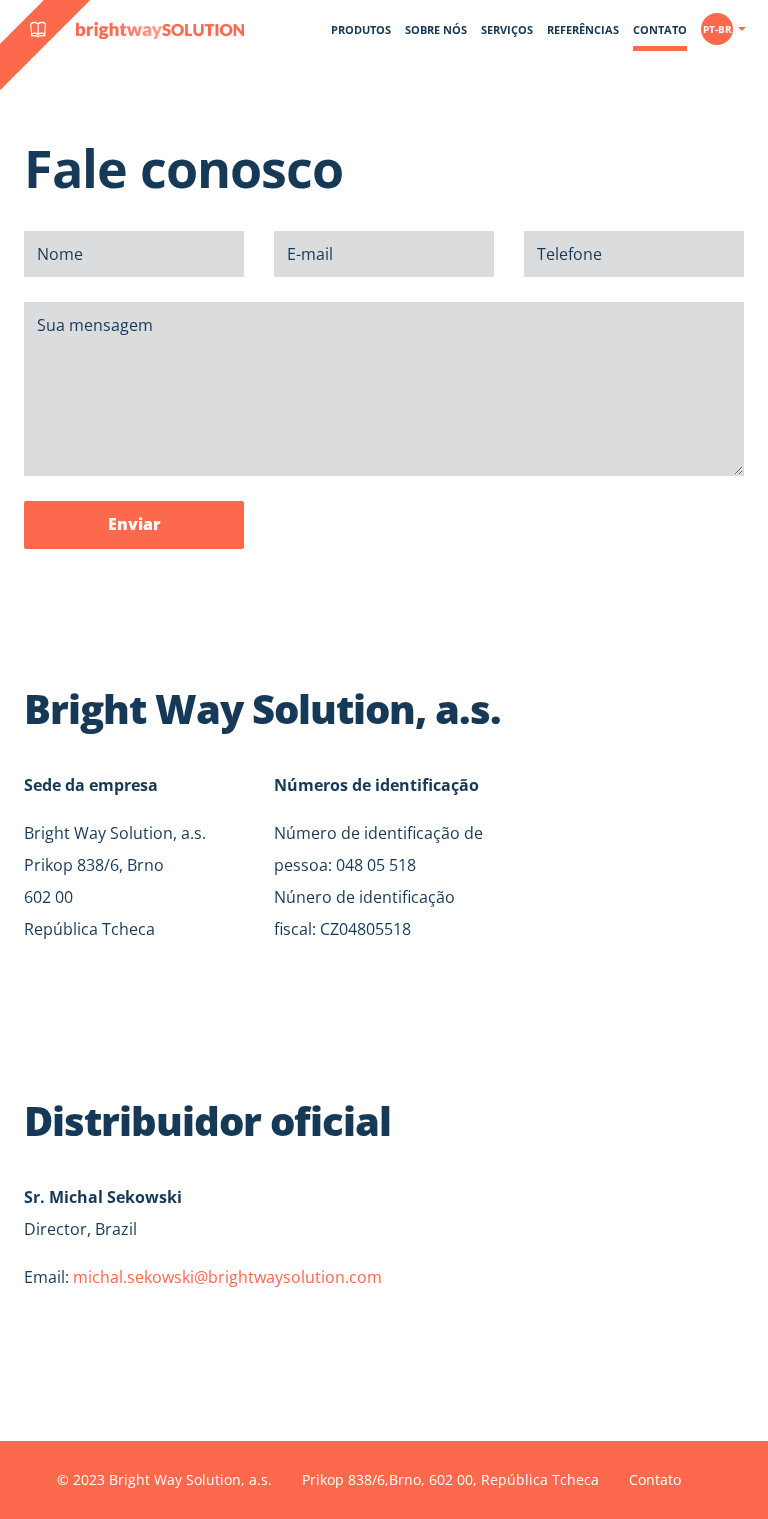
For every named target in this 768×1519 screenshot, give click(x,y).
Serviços (507, 29)
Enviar (134, 524)
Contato (660, 29)
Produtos (361, 29)
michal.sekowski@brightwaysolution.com (227, 1277)
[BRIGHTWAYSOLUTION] (15, 81)
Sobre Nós (436, 29)
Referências (583, 29)
